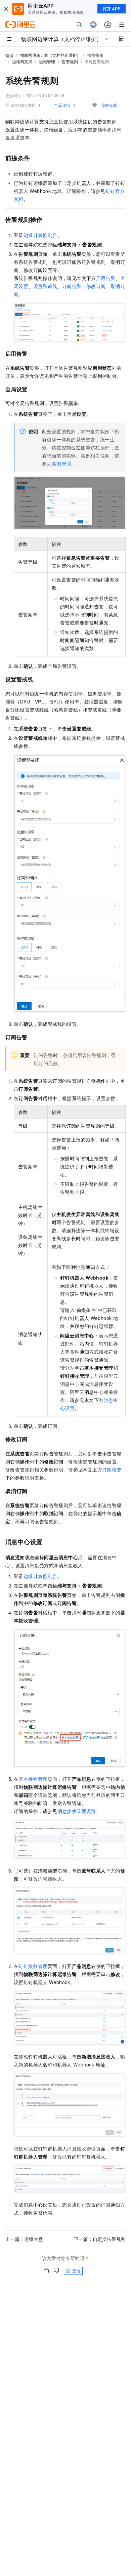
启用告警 (106, 278)
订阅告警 (72, 286)
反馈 (76, 2271)
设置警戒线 (45, 286)
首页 (9, 55)
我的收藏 (109, 105)
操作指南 (95, 55)
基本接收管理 (33, 1779)
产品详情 (62, 105)
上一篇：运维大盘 (24, 2239)
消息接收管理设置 (77, 1811)
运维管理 (47, 61)
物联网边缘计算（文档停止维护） (50, 55)
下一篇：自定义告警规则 (100, 2239)
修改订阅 (96, 286)
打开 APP (112, 9)
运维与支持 (22, 61)
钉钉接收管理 (33, 1966)
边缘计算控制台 (40, 235)
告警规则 (70, 61)
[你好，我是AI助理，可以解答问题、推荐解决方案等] (93, 25)
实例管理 (61, 464)
